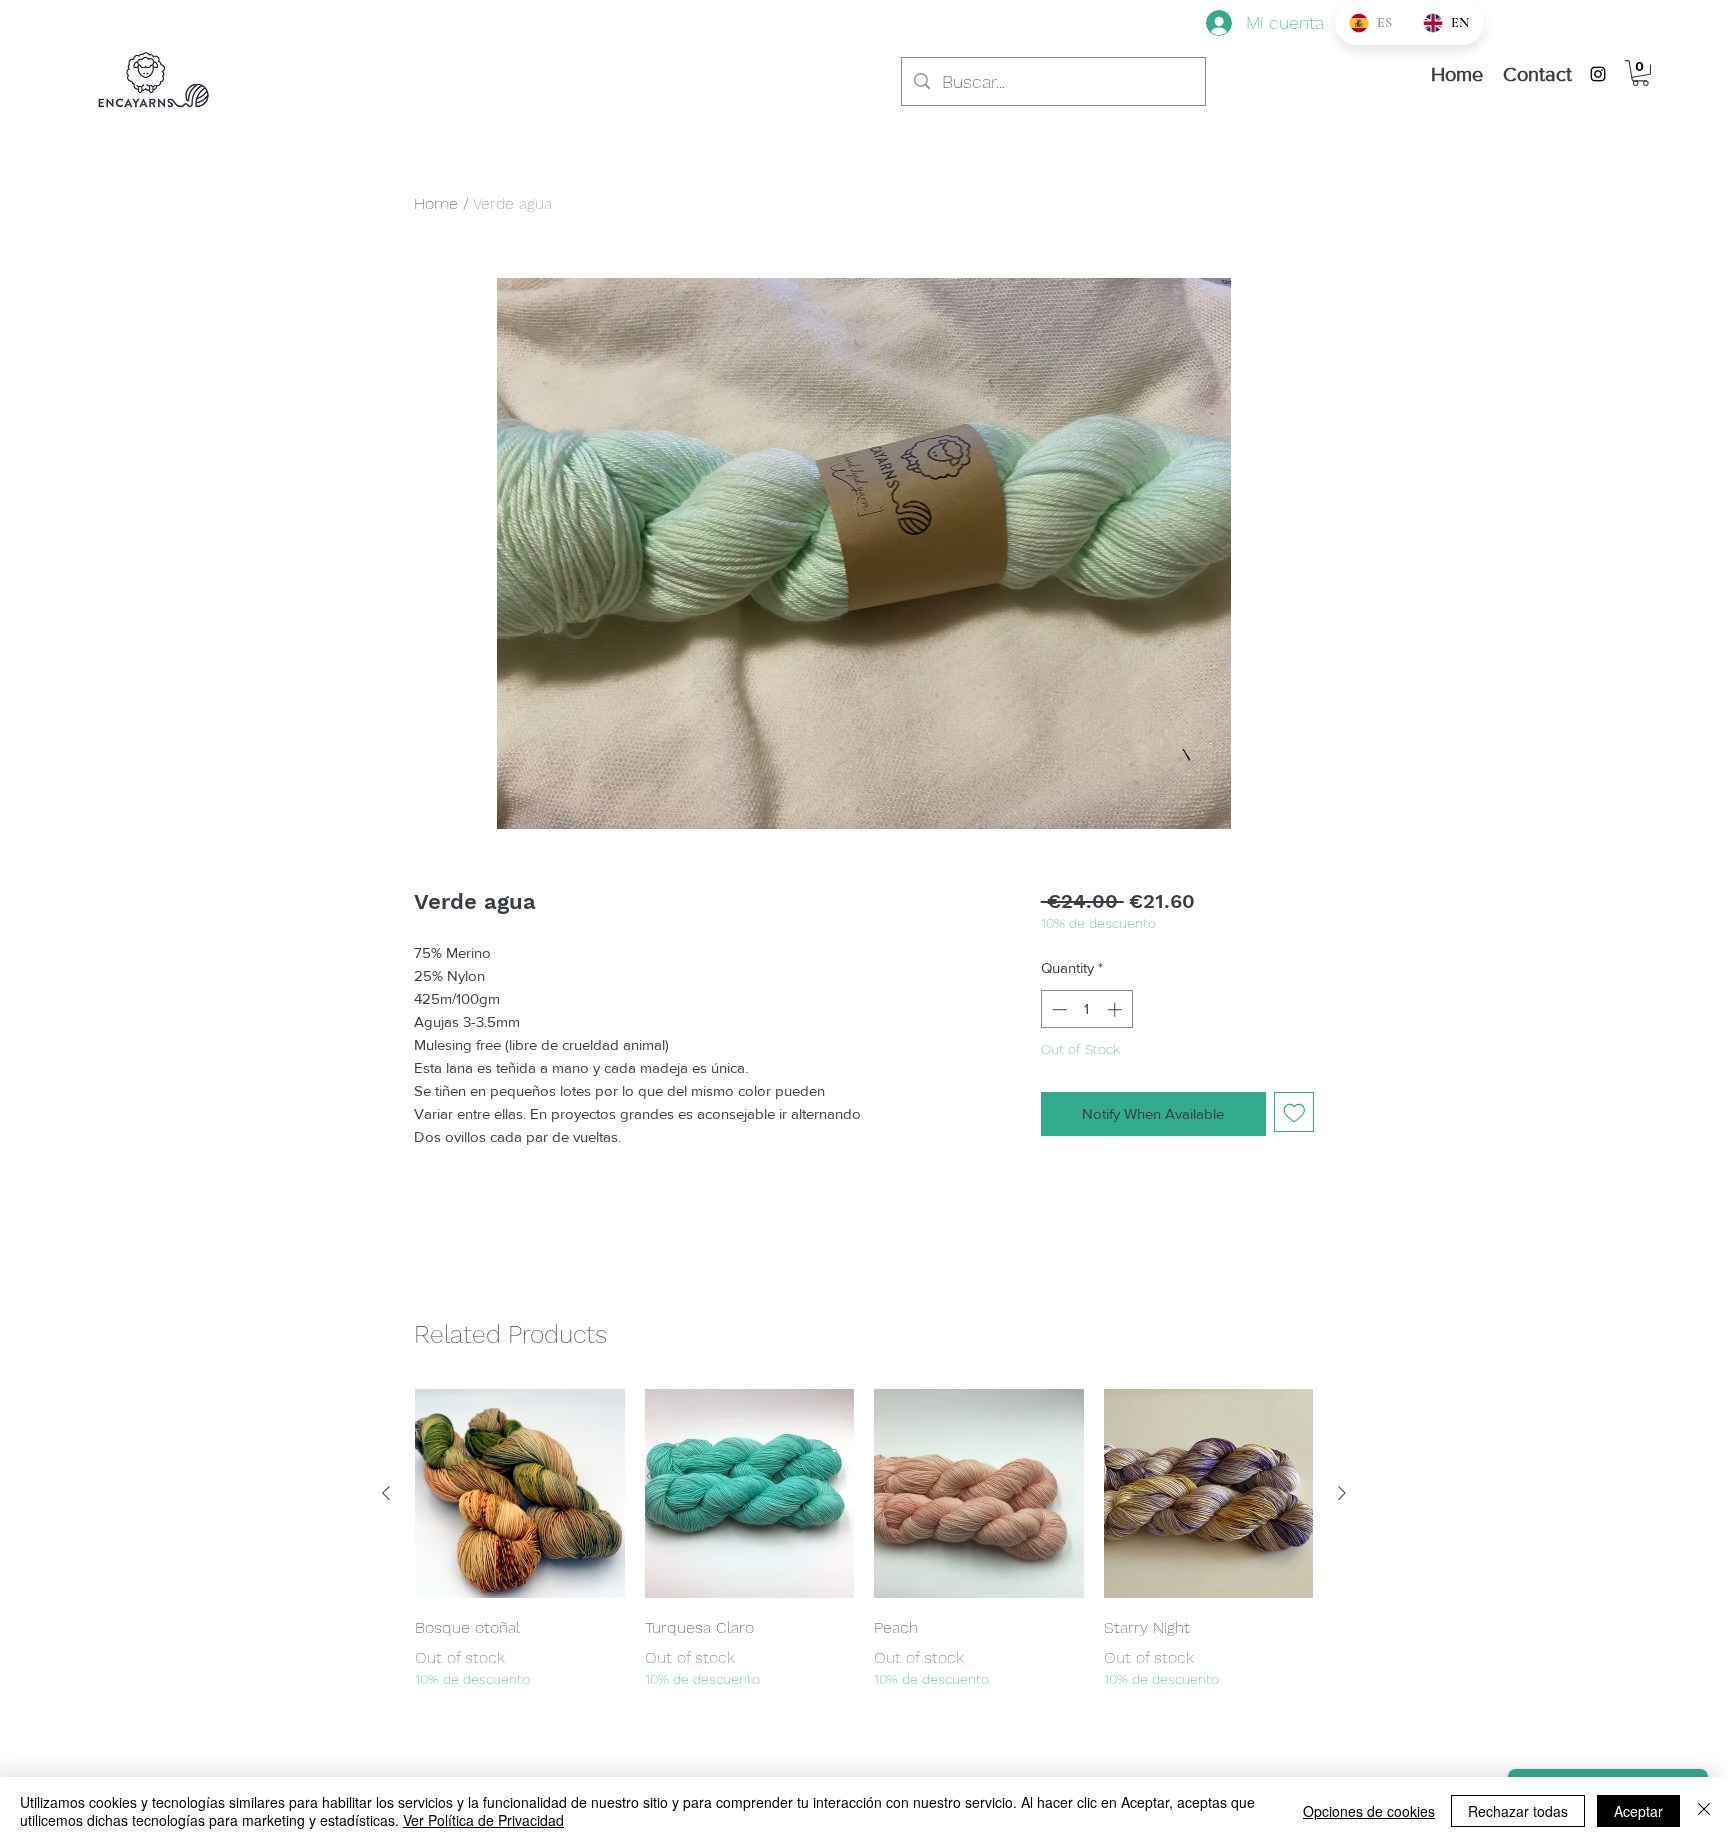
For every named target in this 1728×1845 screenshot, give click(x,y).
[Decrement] (1057, 1009)
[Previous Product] (386, 1493)
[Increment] (1116, 1009)
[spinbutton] (1086, 1009)
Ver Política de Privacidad (483, 1820)
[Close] (1704, 1811)
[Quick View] (520, 1494)
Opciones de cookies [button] (1369, 1811)
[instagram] (1598, 74)
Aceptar (1638, 1811)
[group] (864, 1539)
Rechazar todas (1518, 1811)
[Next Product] (1342, 1493)
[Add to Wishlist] (1294, 1112)
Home (436, 203)
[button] (1640, 73)
